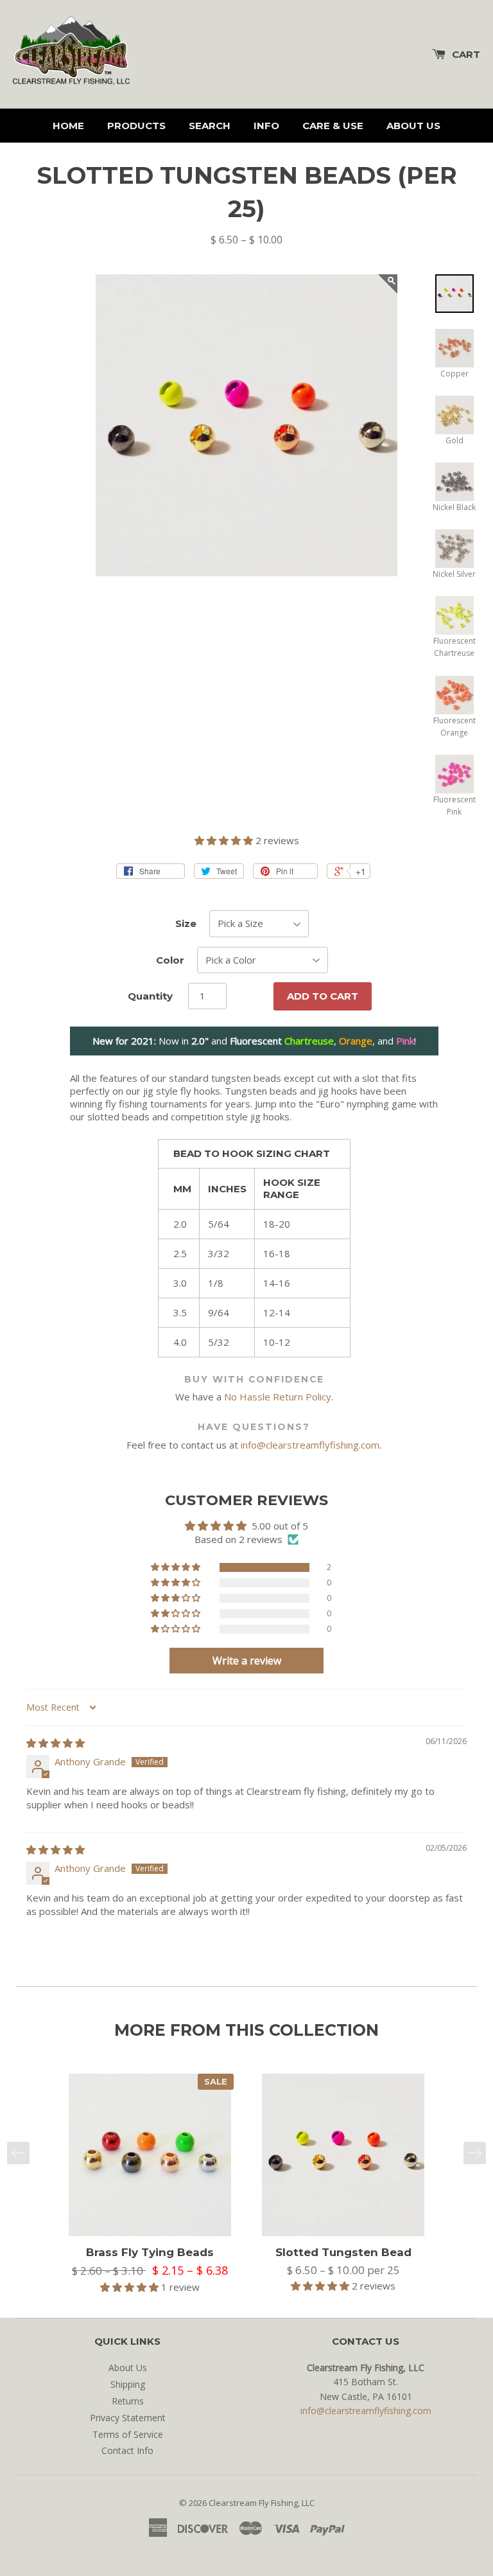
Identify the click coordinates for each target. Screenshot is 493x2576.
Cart (466, 54)
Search (210, 126)
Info (266, 126)
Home (68, 126)
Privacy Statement (128, 2418)
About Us (413, 126)
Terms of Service (128, 2434)
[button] (225, 840)
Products (136, 126)
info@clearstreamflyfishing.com (310, 1445)
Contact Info (127, 2450)
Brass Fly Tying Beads (150, 2252)
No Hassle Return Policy (278, 1397)
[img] (56, 1743)
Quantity (150, 996)
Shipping (128, 2384)
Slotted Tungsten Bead (343, 2252)
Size (186, 923)
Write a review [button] (247, 1661)
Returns (128, 2401)
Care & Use (333, 126)
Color (170, 960)
